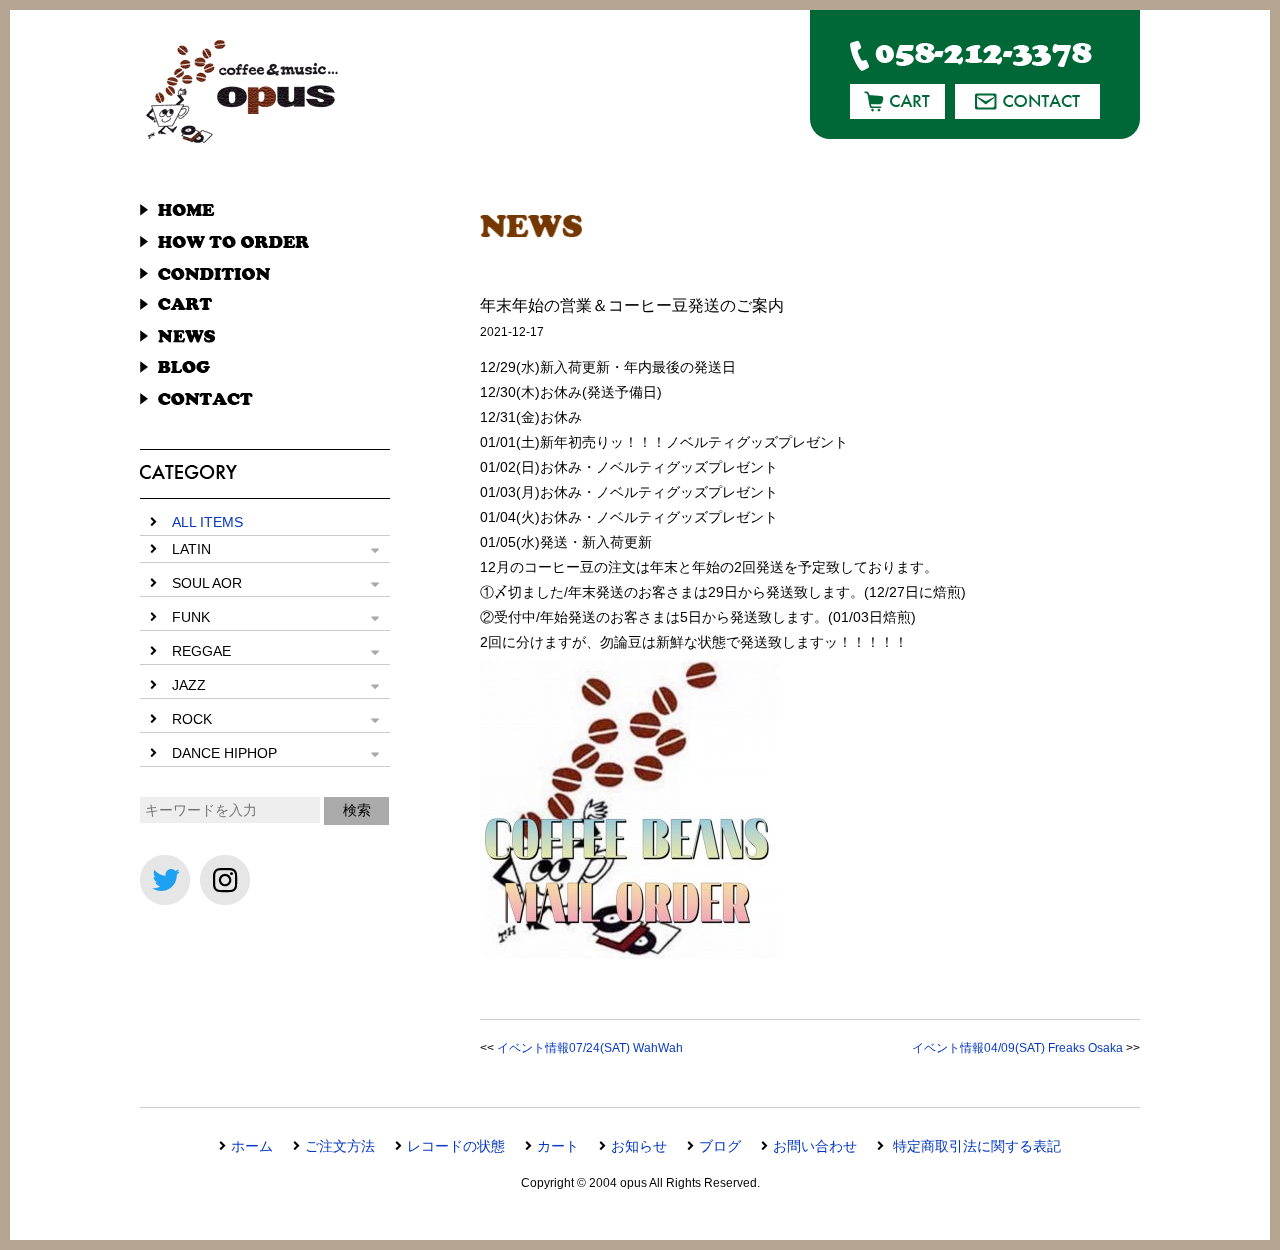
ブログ (720, 1146)
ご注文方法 (340, 1146)
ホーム (252, 1146)
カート (558, 1146)
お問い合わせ (815, 1146)
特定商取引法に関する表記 (975, 1146)
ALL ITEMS (207, 522)
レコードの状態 (456, 1146)
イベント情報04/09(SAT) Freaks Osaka (1017, 1048)
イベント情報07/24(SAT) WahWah (590, 1048)
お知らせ (639, 1146)
